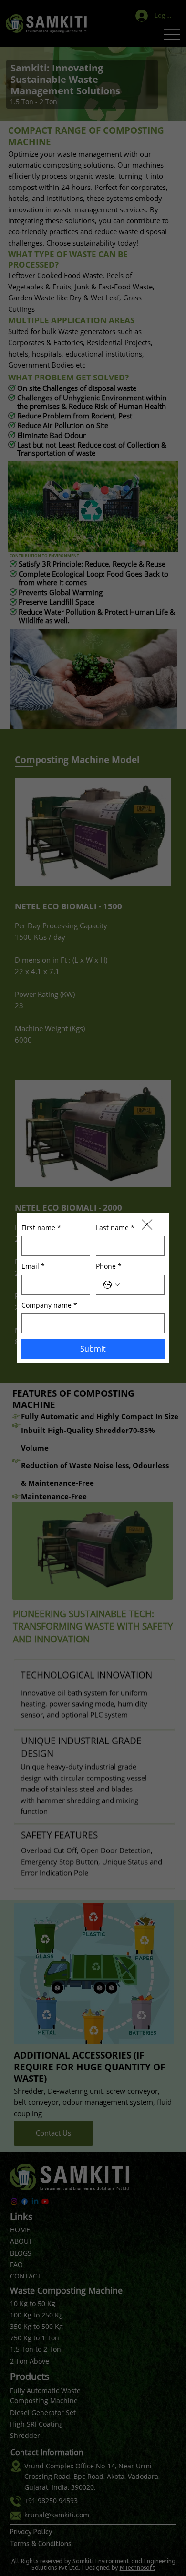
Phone (109, 1278)
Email (33, 1278)
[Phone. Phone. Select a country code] (112, 1297)
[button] (147, 1213)
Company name (49, 1317)
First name (41, 1239)
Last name (115, 1239)
